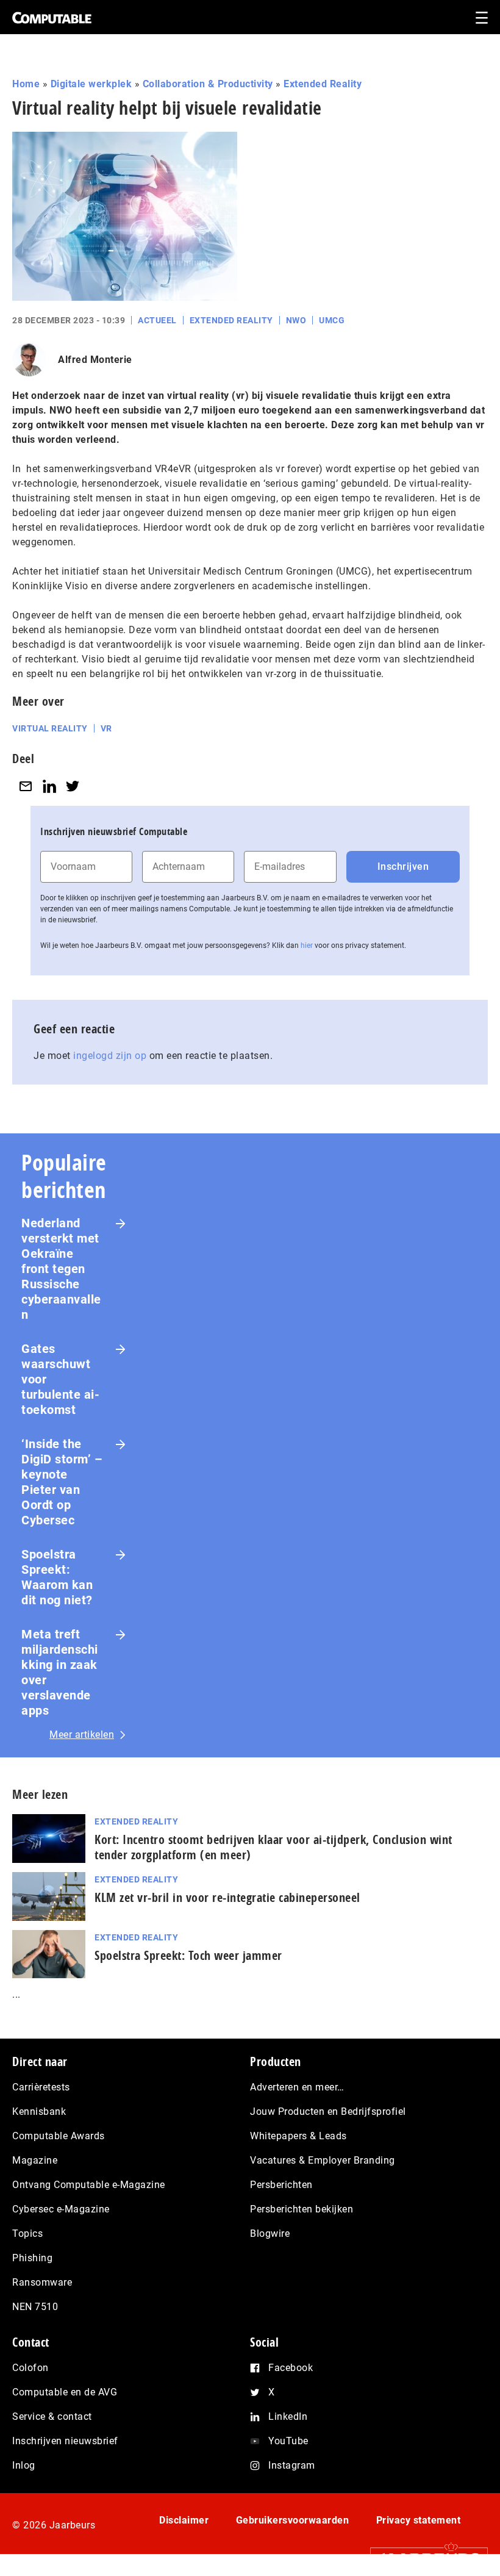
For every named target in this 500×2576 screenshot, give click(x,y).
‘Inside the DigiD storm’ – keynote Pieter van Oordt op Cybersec (62, 1482)
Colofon (30, 2368)
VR (106, 728)
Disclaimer (184, 2520)
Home (26, 84)
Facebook (291, 2368)
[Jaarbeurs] (423, 2559)
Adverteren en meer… (297, 2087)
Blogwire (270, 2233)
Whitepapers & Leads (298, 2136)
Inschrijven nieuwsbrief (65, 2441)
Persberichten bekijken (302, 2209)
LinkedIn (288, 2416)
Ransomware (42, 2282)
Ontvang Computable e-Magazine (89, 2185)
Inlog (24, 2465)
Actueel (157, 320)
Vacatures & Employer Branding (323, 2160)
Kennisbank (39, 2111)
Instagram (292, 2465)
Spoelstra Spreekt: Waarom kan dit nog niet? (57, 1577)
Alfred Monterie (95, 360)
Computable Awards (59, 2136)
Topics (27, 2233)
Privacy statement (419, 2520)
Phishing (32, 2258)
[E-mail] (26, 786)
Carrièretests (41, 2087)
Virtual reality (50, 728)
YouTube (288, 2441)
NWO (296, 320)
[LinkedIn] (49, 786)
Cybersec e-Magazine (61, 2209)
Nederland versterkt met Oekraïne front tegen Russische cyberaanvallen (61, 1269)
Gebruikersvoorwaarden (293, 2520)
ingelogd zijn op (110, 1056)
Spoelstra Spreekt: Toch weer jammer (188, 1955)
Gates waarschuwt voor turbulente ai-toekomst (60, 1379)
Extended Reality (323, 84)
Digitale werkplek (91, 84)
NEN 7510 (35, 2307)
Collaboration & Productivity (208, 84)
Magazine (35, 2160)
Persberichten (281, 2185)
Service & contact (52, 2416)
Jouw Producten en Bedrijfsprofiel (328, 2111)
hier (307, 945)
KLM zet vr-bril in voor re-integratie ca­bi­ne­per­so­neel (227, 1897)
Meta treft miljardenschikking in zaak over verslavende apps (60, 1672)
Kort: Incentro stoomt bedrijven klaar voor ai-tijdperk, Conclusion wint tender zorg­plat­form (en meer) (273, 1847)
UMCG (332, 320)
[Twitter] (73, 786)
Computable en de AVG (65, 2392)
